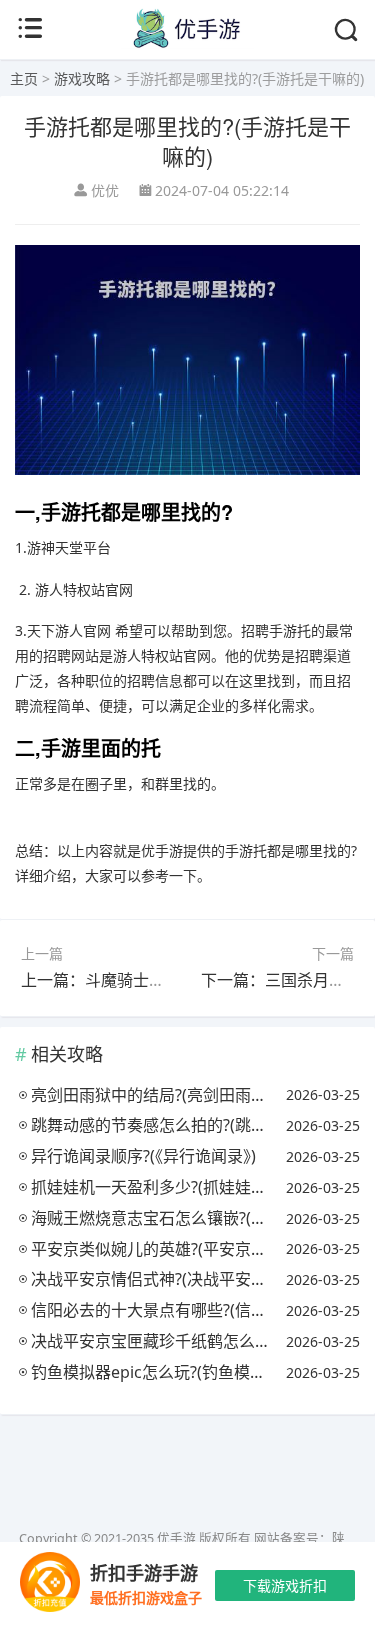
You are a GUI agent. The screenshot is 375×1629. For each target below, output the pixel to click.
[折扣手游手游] (50, 1585)
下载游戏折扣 (285, 1585)
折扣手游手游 (144, 1573)
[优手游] (187, 43)
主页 (24, 78)
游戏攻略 (82, 78)
